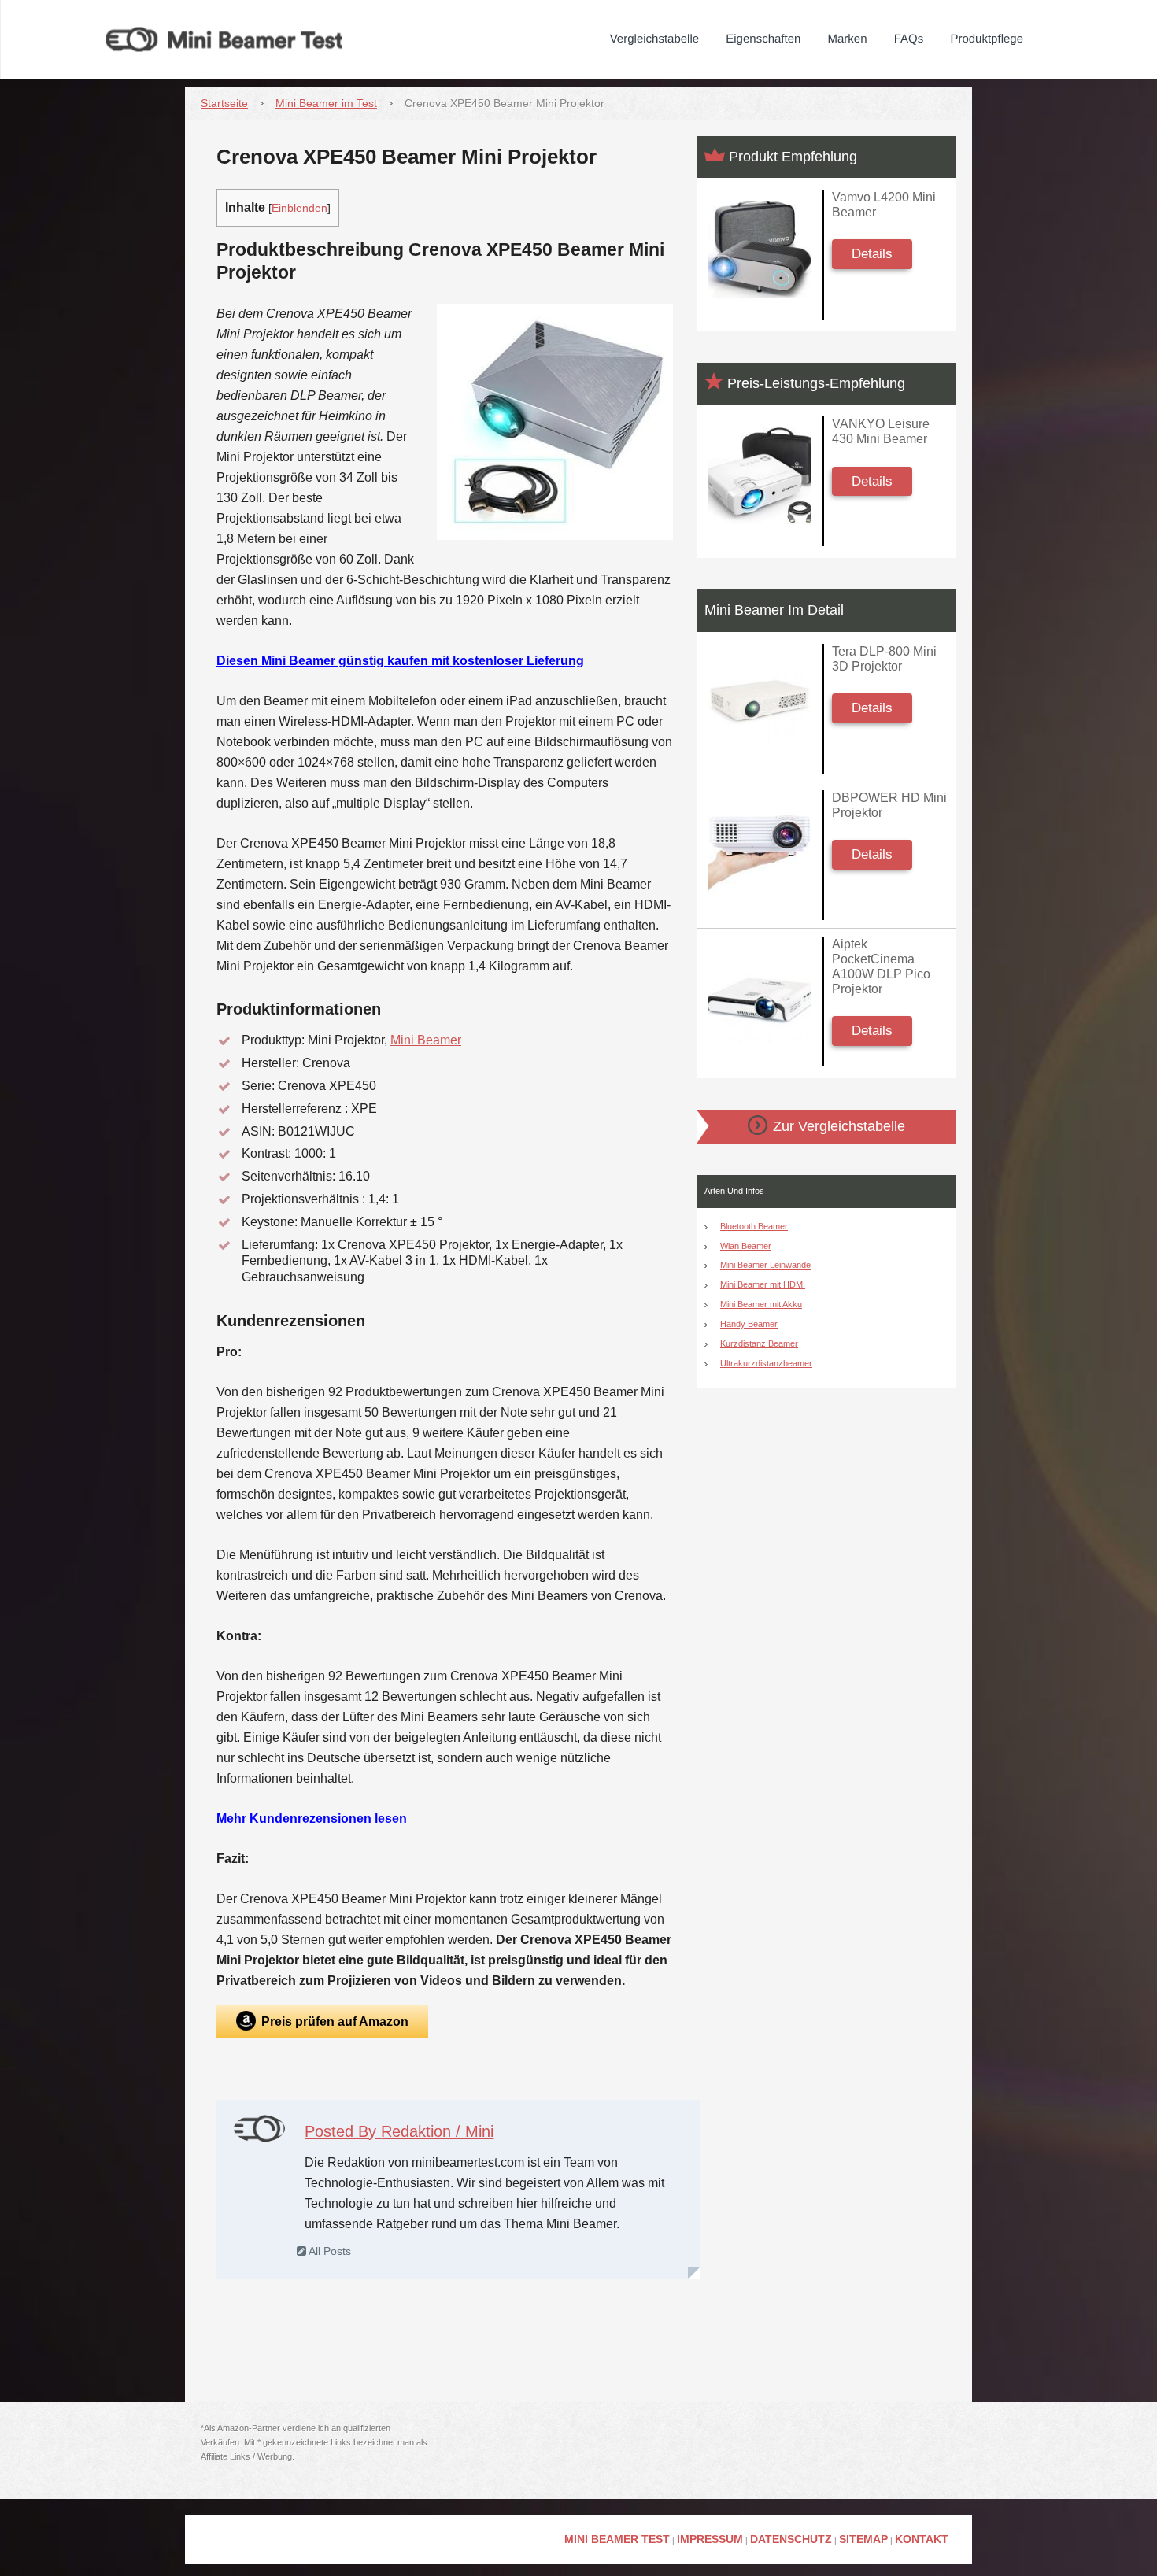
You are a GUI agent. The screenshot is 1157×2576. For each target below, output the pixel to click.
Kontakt (922, 2539)
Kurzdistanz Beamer (759, 1343)
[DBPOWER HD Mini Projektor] (760, 850)
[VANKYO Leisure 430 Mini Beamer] (760, 476)
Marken (848, 39)
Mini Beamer (426, 1040)
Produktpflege (987, 39)
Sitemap (863, 2539)
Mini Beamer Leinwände (765, 1265)
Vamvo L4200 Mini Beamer (884, 205)
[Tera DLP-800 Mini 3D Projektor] (760, 703)
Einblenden (299, 208)
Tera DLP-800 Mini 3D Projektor (884, 659)
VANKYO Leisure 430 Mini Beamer (881, 431)
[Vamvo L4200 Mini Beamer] (760, 249)
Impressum (710, 2539)
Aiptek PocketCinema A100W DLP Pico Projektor (881, 967)
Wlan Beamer (746, 1246)
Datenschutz (791, 2539)
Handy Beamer (749, 1324)
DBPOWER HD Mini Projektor (889, 805)
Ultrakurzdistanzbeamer (766, 1363)
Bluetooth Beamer (754, 1226)
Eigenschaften (763, 39)
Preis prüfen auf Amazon (335, 2022)
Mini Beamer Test (617, 2539)
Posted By (399, 2131)
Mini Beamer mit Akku (761, 1304)
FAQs (909, 39)
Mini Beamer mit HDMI (763, 1284)
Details (872, 254)
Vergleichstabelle (654, 39)
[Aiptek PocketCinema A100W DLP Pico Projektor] (760, 996)
